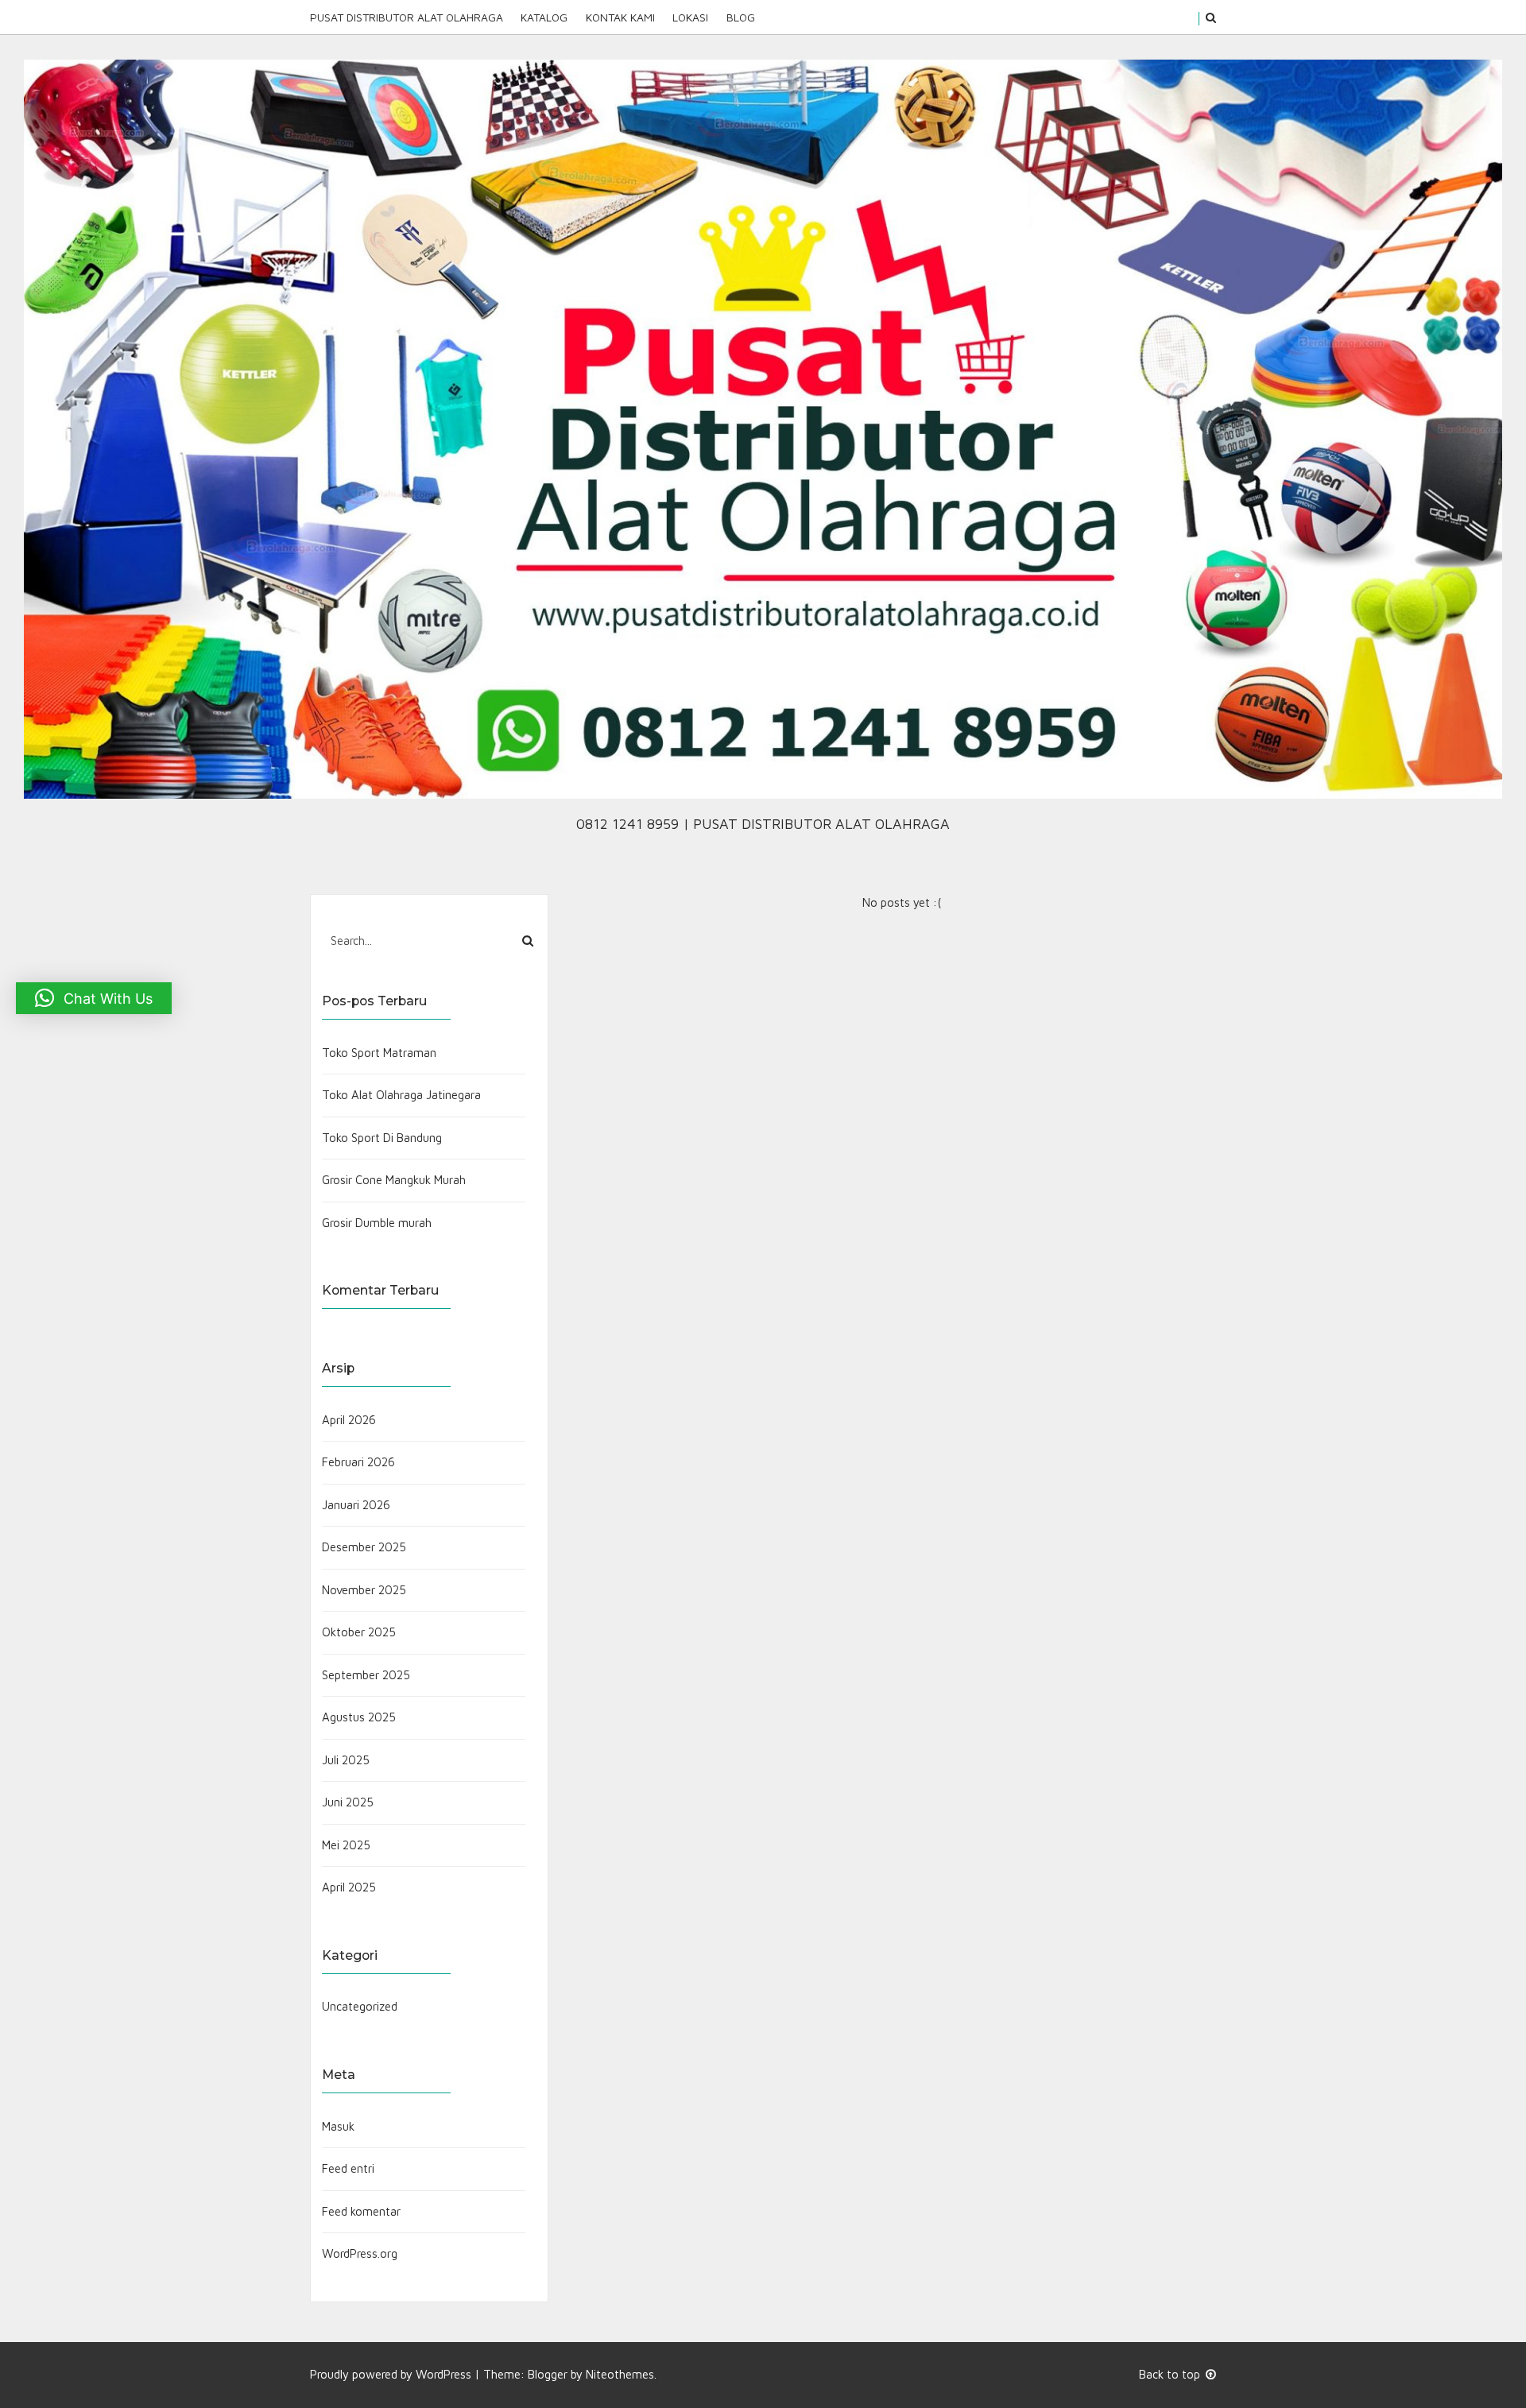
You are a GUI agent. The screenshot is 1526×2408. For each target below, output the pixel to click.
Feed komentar (361, 2211)
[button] (94, 998)
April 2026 (349, 1420)
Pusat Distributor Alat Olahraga (407, 17)
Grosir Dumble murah (377, 1223)
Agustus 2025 (359, 1717)
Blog (740, 17)
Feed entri (348, 2168)
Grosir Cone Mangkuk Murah (394, 1180)
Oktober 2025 (359, 1632)
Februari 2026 (358, 1462)
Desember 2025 (364, 1547)
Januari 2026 (356, 1505)
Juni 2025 (348, 1802)
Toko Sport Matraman (379, 1053)
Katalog (544, 17)
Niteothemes (620, 2374)
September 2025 (366, 1675)
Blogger (548, 2374)
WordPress (443, 2374)
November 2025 (364, 1590)
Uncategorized (360, 2006)
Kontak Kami (620, 17)
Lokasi (690, 17)
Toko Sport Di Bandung (382, 1138)
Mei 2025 (346, 1845)
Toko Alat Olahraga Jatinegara (401, 1095)
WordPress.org (360, 2253)
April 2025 (349, 1887)
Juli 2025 (346, 1760)
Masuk (338, 2126)
